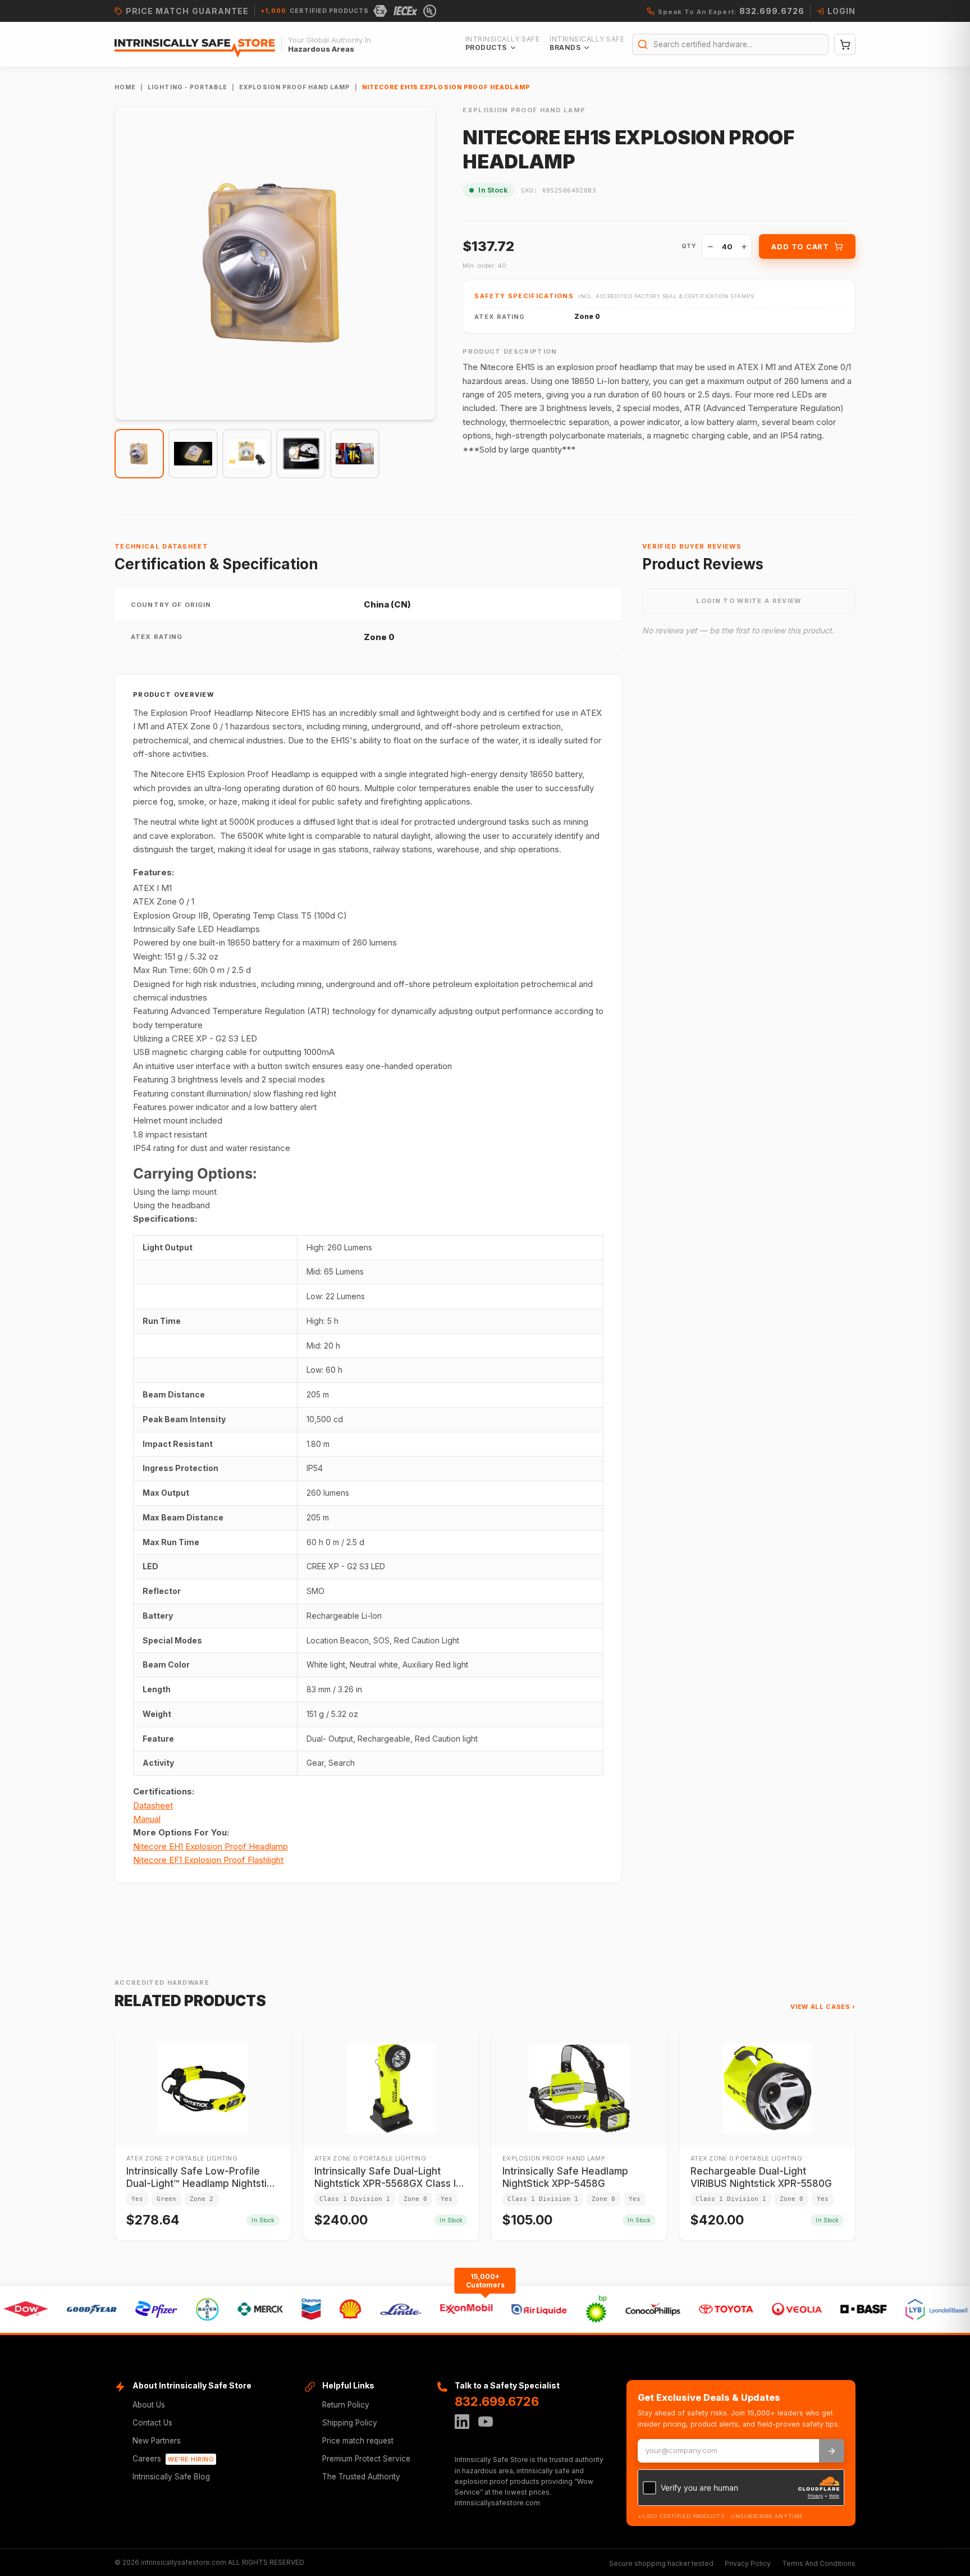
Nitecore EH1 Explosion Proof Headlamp (211, 1846)
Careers (173, 2459)
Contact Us (152, 2423)
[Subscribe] (832, 2451)
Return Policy (346, 2405)
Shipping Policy (350, 2423)
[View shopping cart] (845, 44)
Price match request (358, 2441)
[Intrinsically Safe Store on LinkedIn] (462, 2422)
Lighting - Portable (187, 87)
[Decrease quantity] (710, 246)
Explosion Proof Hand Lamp (294, 87)
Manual (147, 1819)
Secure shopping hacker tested (661, 2563)
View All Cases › (823, 2007)
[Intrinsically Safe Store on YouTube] (486, 2422)
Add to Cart (800, 246)
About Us (149, 2405)
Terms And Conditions (819, 2563)
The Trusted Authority (361, 2477)
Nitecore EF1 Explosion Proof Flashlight (208, 1860)
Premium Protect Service (366, 2459)
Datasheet (153, 1805)
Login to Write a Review (749, 601)
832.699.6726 (497, 2401)
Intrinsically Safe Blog (171, 2477)
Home (125, 87)
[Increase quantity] (744, 246)
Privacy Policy (748, 2563)
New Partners (157, 2441)
